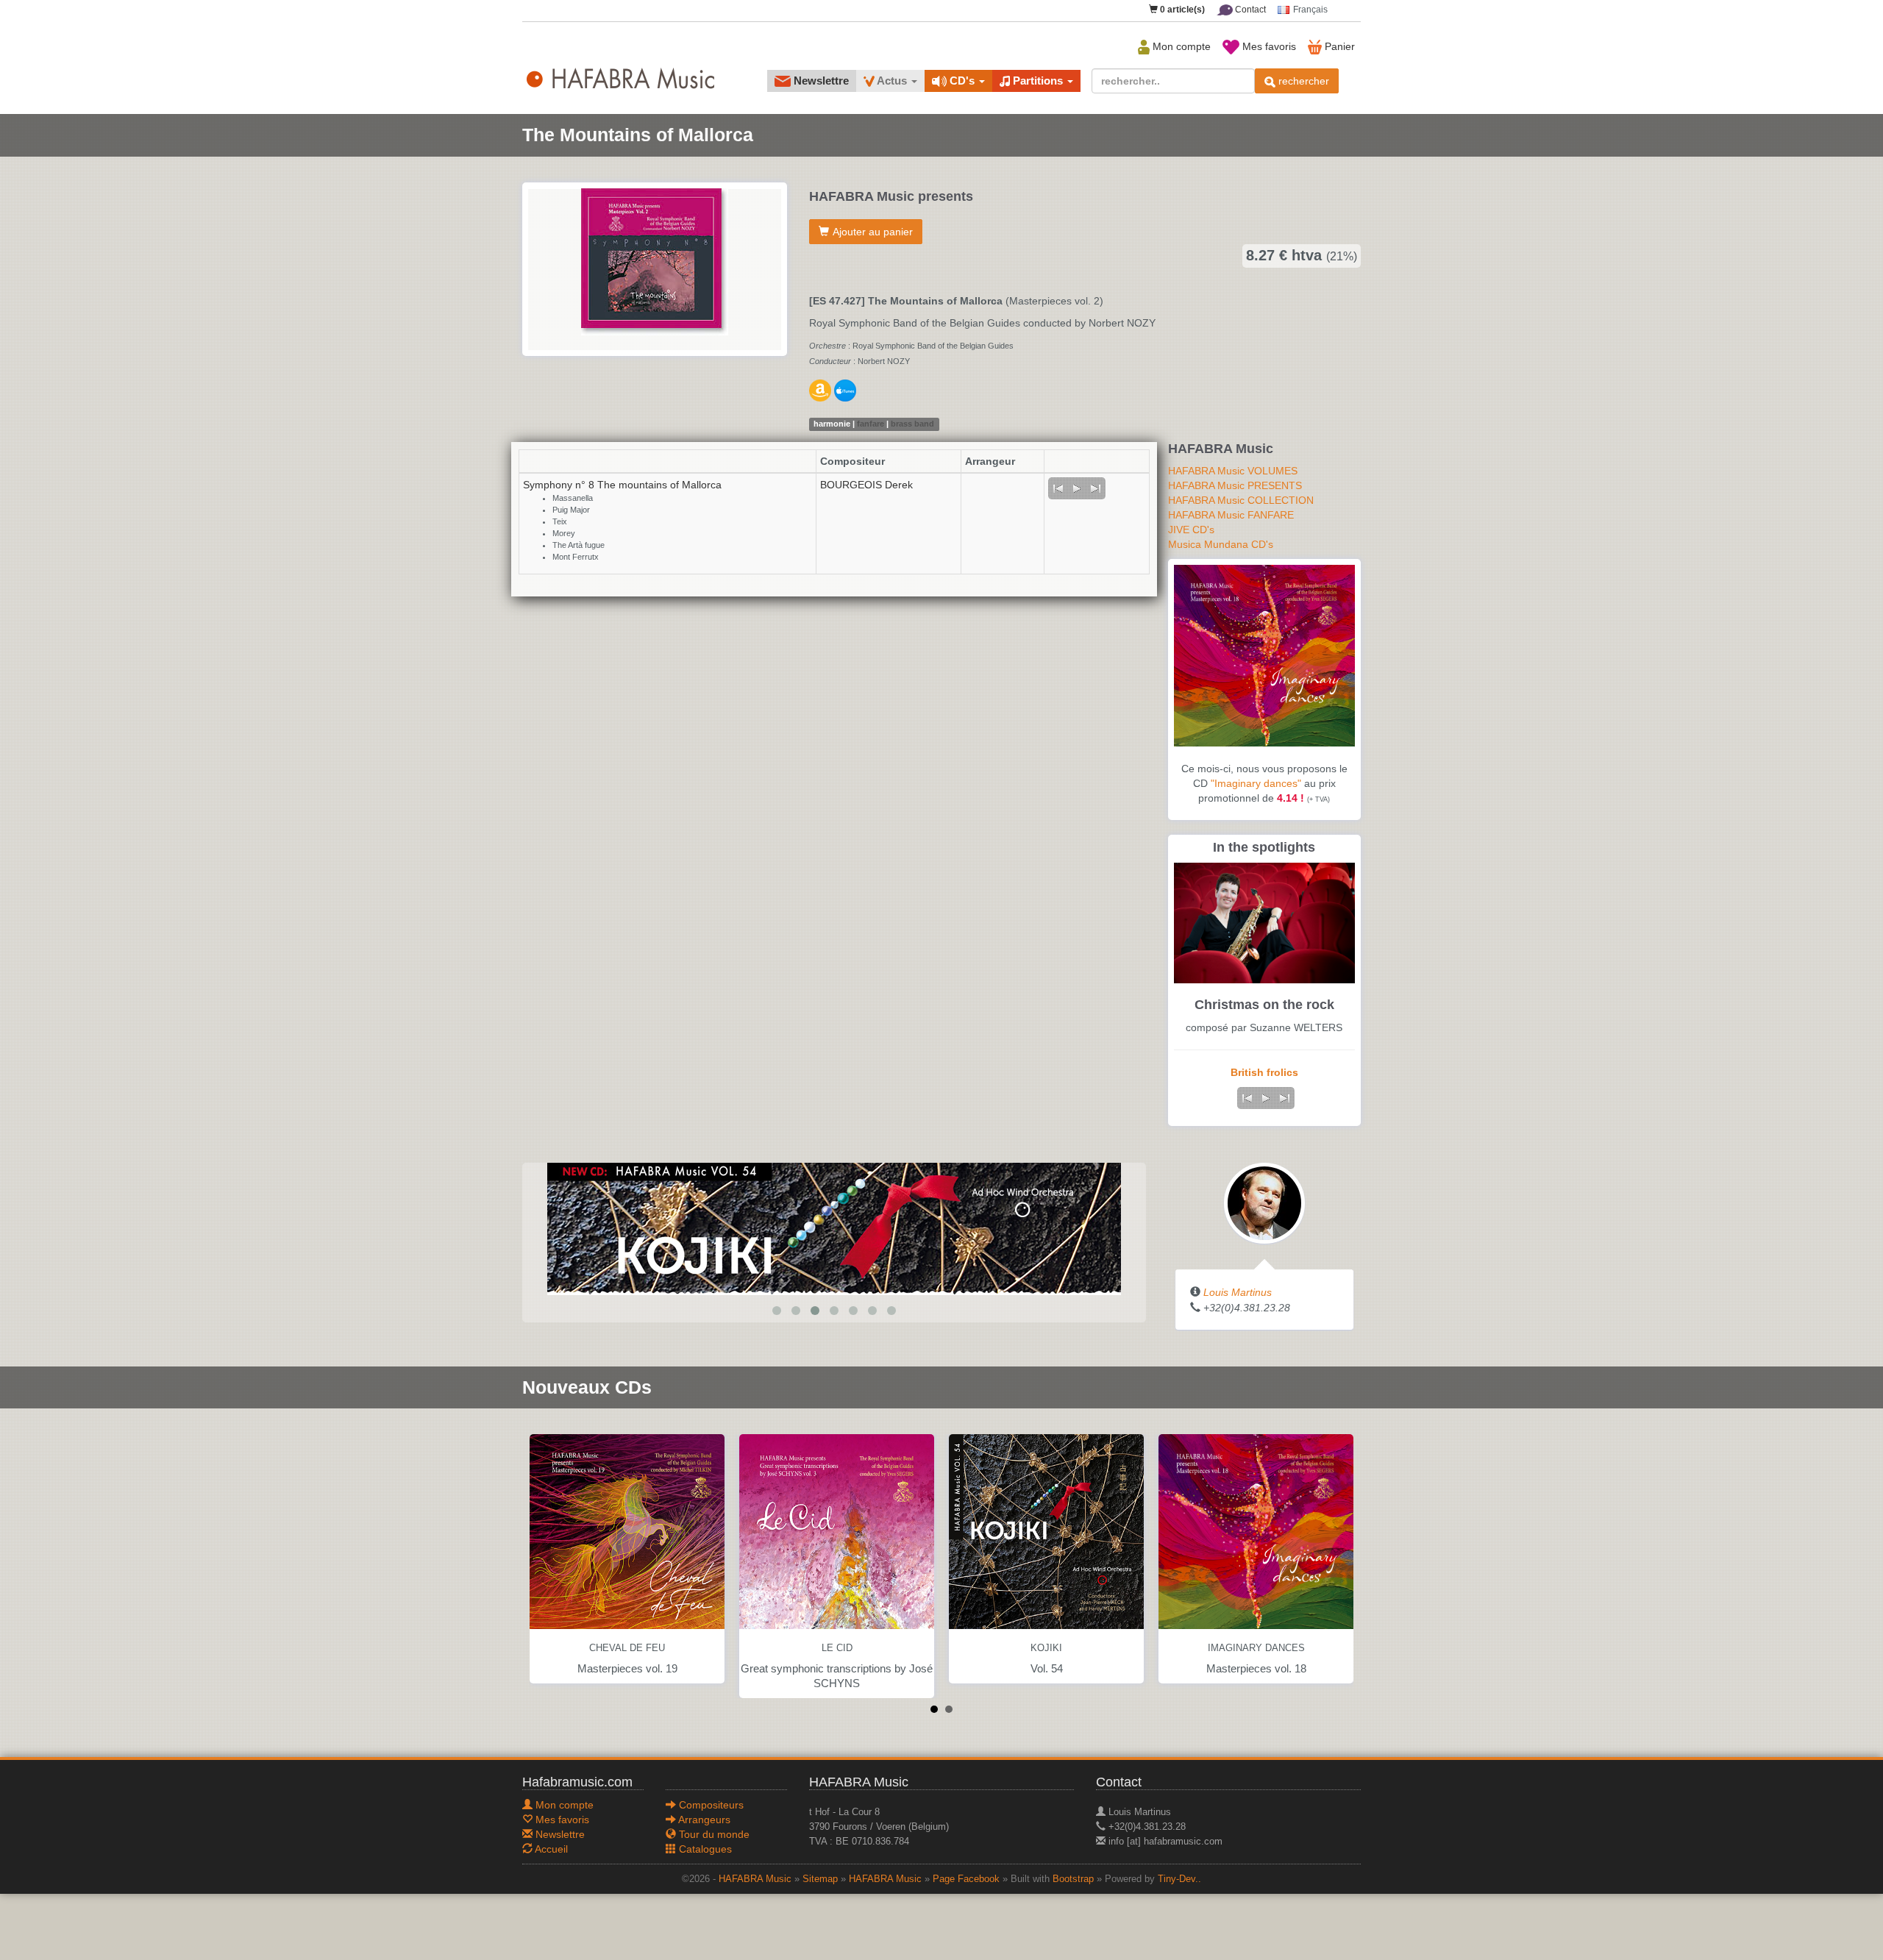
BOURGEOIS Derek (866, 485)
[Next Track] (1096, 488)
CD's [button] (962, 81)
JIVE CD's (1191, 530)
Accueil (550, 1849)
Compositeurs (710, 1805)
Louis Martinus (1238, 1292)
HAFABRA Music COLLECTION (1241, 500)
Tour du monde (713, 1834)
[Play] (1077, 488)
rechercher (1302, 81)
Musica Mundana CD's (1221, 544)
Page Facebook (966, 1879)
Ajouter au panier (873, 232)
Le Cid (837, 1648)
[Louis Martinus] (1264, 1202)
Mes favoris (1268, 46)
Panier (1338, 46)
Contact (1249, 10)
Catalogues (704, 1849)
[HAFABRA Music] (834, 1227)
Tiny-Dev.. (1179, 1879)
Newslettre (820, 81)
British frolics (1264, 1072)
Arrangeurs (703, 1820)
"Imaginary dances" (1256, 783)
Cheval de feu (627, 1648)
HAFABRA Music (755, 1879)
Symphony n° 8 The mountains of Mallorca (622, 485)
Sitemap (820, 1879)
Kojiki (1046, 1648)
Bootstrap (1073, 1879)
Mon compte (1180, 46)
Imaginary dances (1256, 1648)
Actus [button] (892, 81)
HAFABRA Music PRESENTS (1235, 485)
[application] (1077, 488)
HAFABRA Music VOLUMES (1233, 471)
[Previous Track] (1058, 488)
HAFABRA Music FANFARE (1231, 515)
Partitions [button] (1038, 81)
